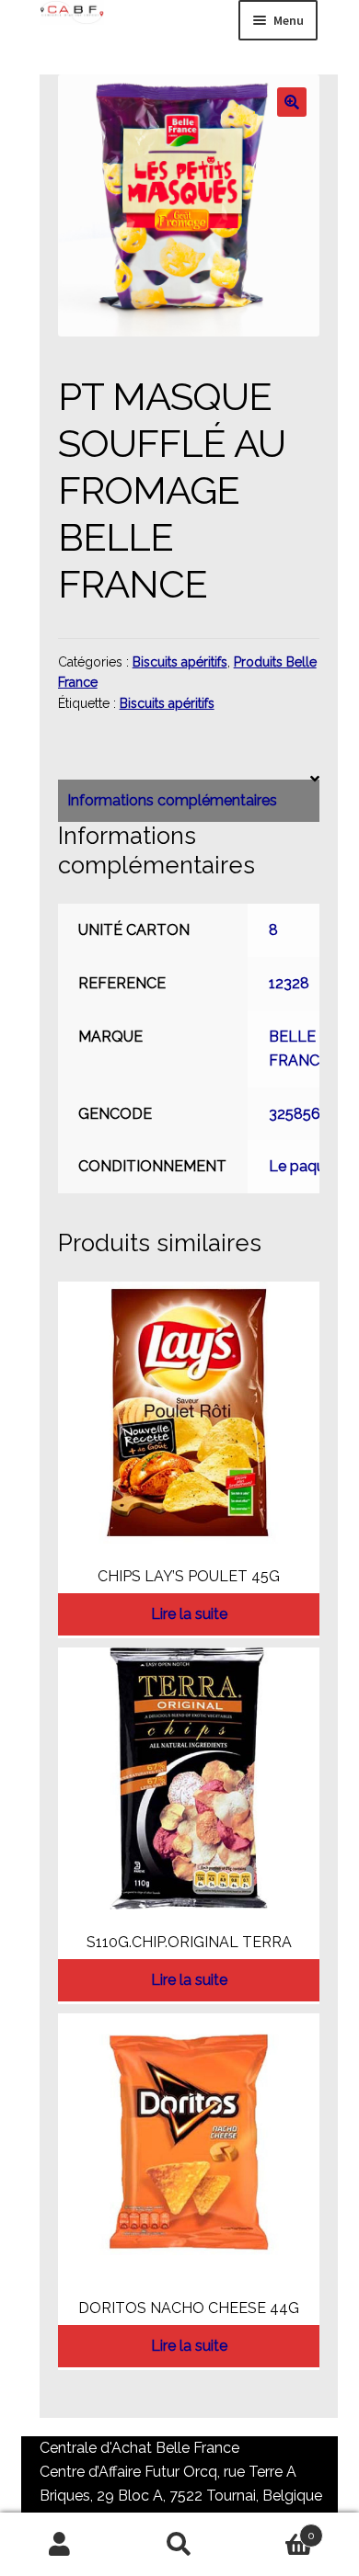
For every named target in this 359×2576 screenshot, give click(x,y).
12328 (289, 983)
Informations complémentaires (172, 800)
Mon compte (60, 2545)
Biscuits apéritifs (180, 662)
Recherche (179, 2545)
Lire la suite (189, 1614)
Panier (277, 2529)
